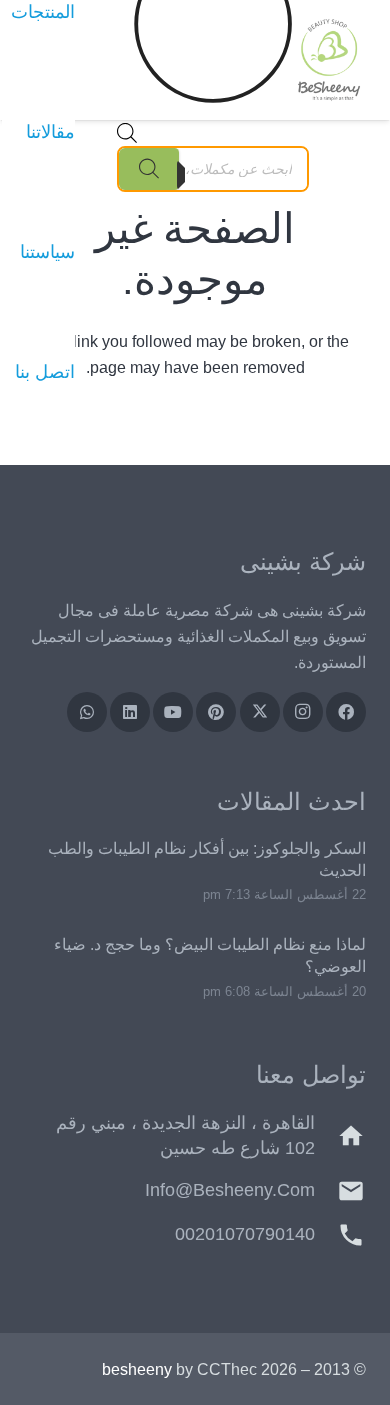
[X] (260, 712)
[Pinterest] (216, 712)
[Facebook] (346, 712)
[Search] (149, 169)
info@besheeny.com (230, 1190)
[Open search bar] (127, 137)
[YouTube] (173, 712)
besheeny (137, 1369)
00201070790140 (245, 1234)
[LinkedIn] (130, 712)
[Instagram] (303, 712)
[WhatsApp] (87, 712)
